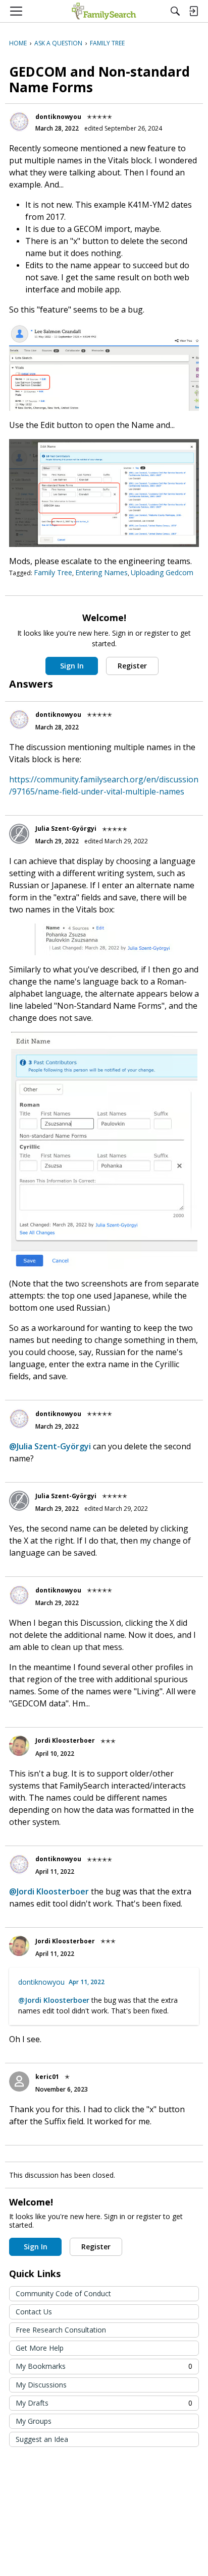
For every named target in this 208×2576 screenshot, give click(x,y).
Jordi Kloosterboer (65, 1740)
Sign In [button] (72, 666)
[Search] (175, 11)
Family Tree (53, 572)
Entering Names (101, 572)
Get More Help (40, 2348)
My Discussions (41, 2385)
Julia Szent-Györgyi (66, 829)
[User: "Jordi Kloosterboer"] (19, 1746)
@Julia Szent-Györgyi (50, 1446)
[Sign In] (193, 11)
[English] (104, 11)
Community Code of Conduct (63, 2293)
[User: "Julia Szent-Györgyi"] (19, 834)
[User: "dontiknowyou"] (19, 121)
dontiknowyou (58, 117)
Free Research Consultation (61, 2330)
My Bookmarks (104, 2366)
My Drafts (104, 2403)
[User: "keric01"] (19, 2081)
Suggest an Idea (42, 2439)
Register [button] (132, 666)
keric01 (47, 2077)
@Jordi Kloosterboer (49, 1891)
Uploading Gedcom (162, 572)
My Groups (34, 2421)
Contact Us (34, 2312)
